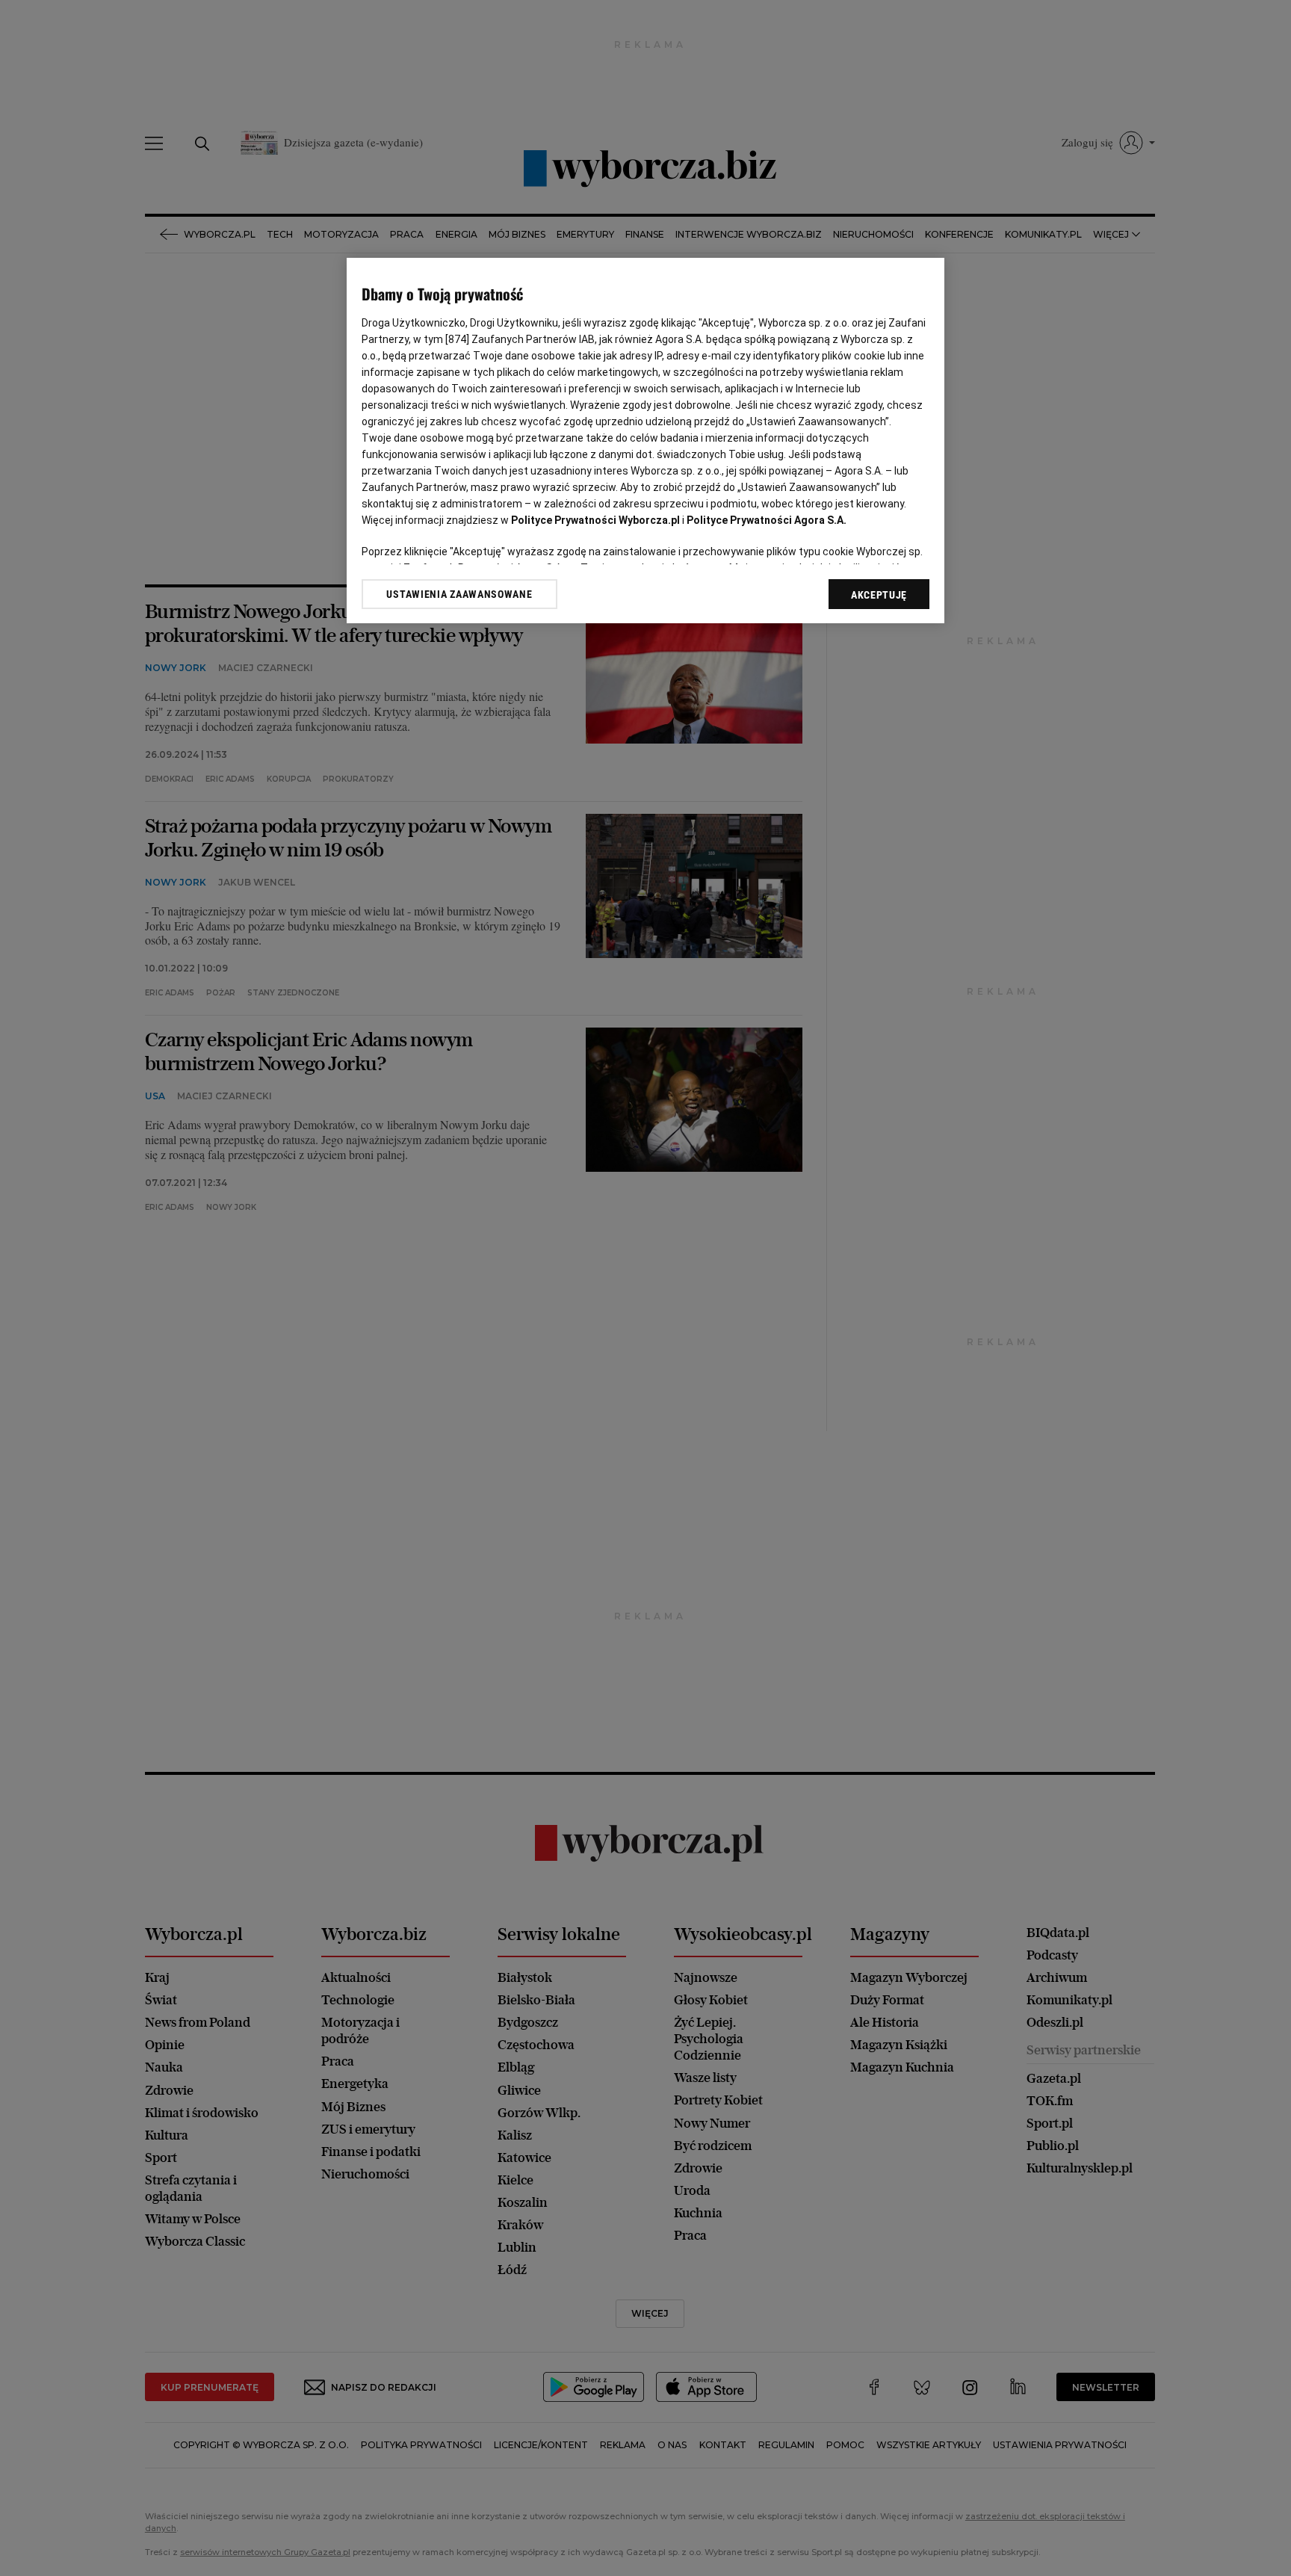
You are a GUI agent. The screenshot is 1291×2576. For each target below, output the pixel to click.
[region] (645, 441)
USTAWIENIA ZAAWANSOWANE (459, 594)
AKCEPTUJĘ (879, 595)
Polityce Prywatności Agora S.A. (767, 520)
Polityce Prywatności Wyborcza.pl (595, 520)
